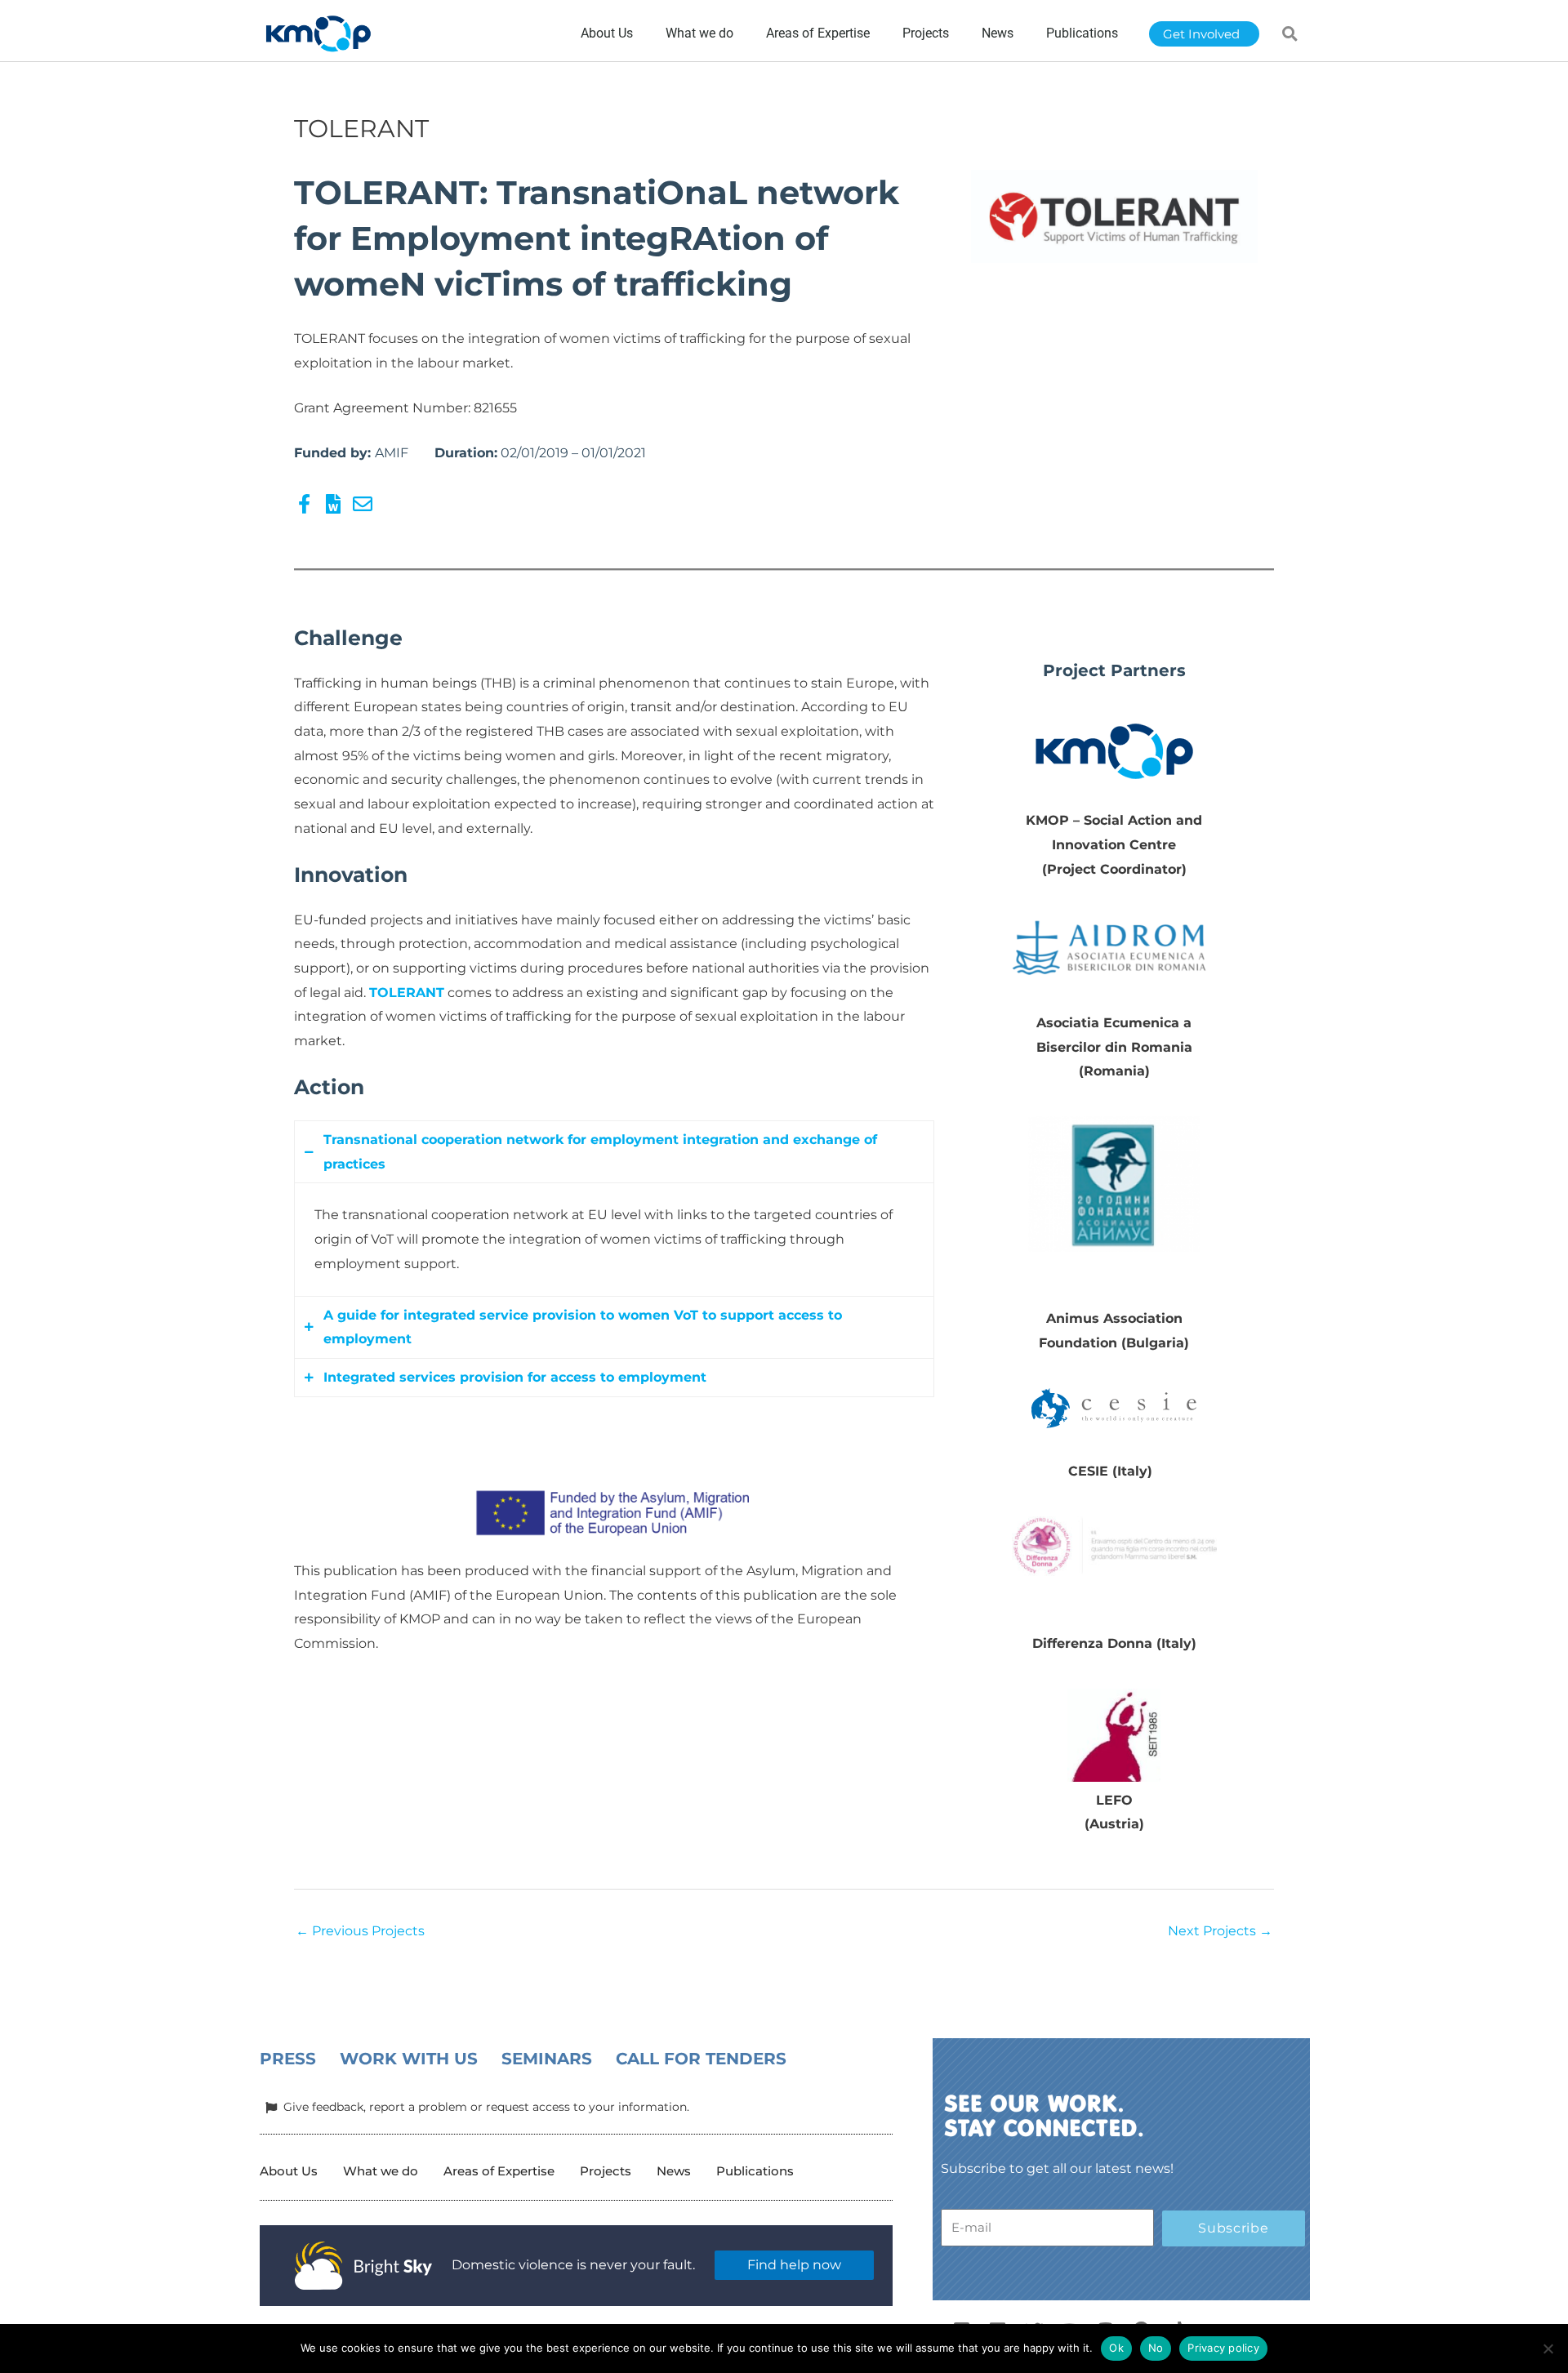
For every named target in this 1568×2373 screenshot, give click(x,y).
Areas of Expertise (499, 2171)
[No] (1548, 2349)
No (1156, 2348)
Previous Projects (360, 1931)
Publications (755, 2171)
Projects (606, 2171)
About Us (289, 2171)
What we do (381, 2171)
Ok (1116, 2348)
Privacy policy (1223, 2348)
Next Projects (1220, 1931)
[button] (1290, 33)
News (674, 2171)
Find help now (794, 2265)
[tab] (614, 1152)
